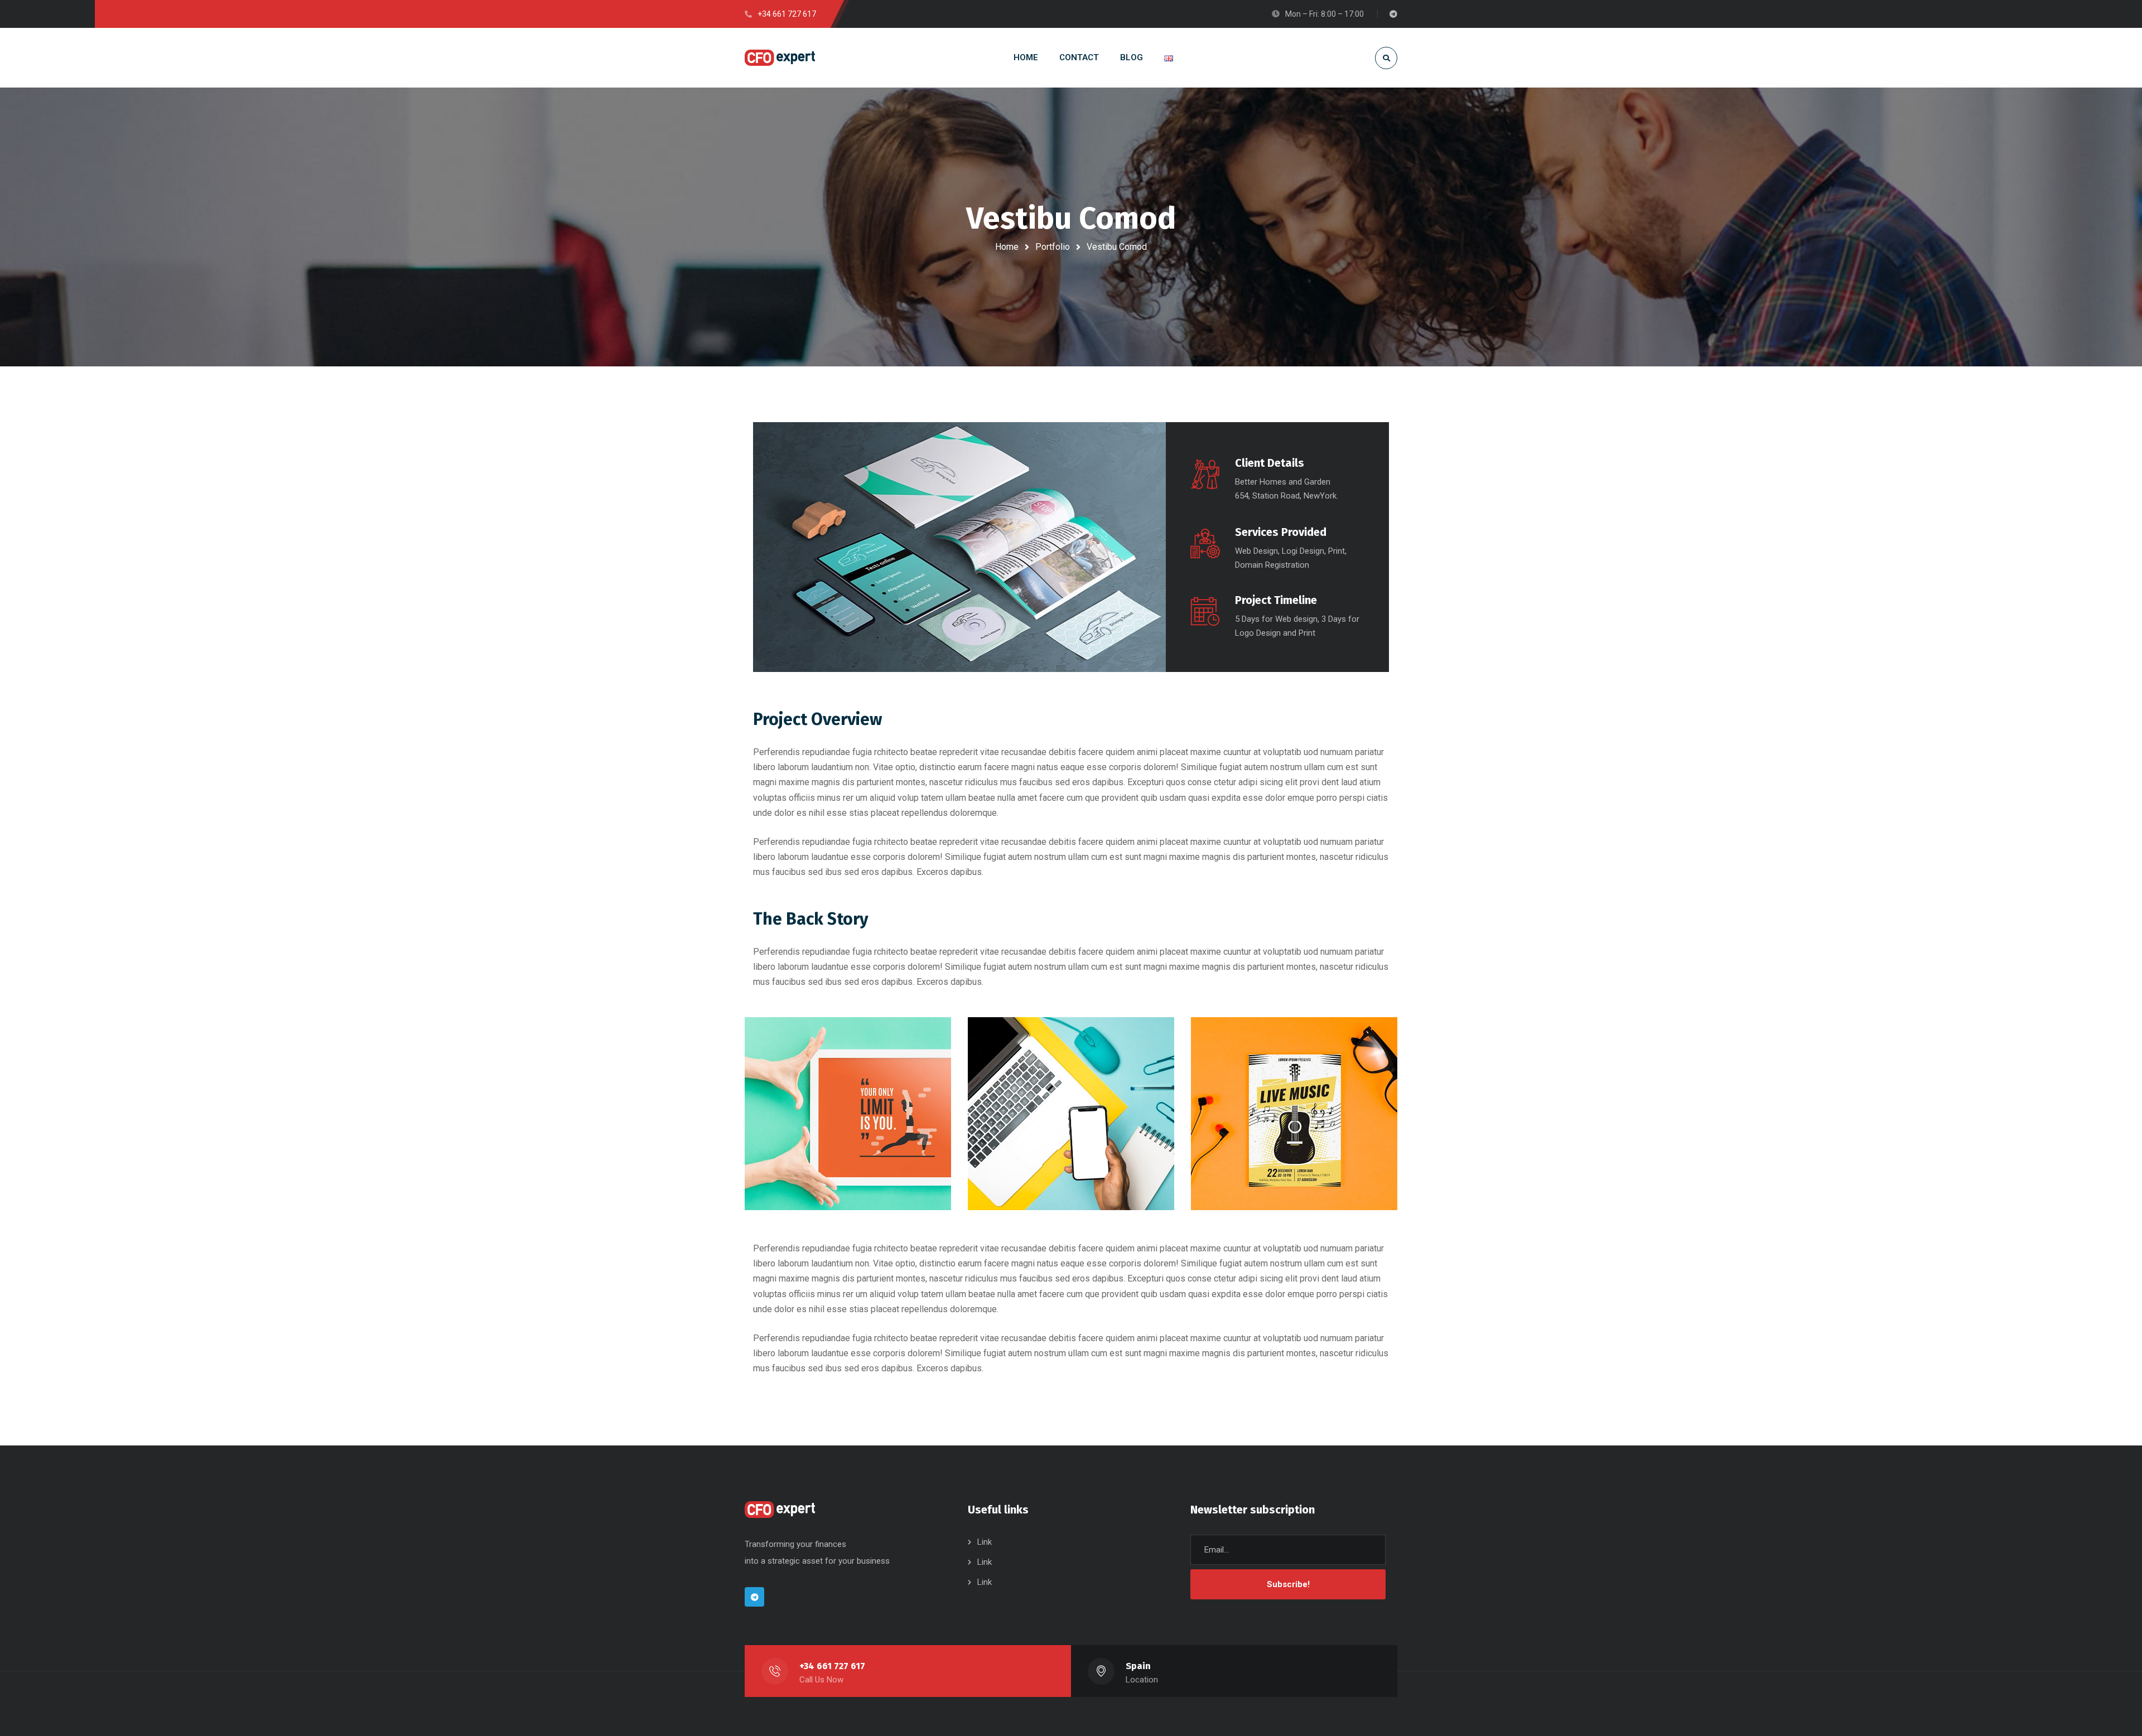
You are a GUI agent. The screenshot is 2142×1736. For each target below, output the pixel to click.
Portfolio (1053, 247)
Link (985, 1542)
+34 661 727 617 (832, 1666)
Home (1007, 247)
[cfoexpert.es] (780, 58)
